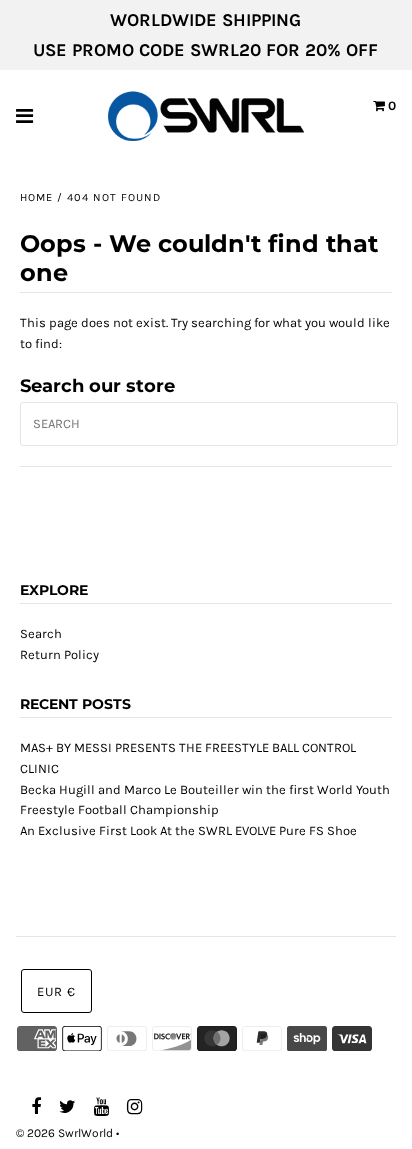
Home (36, 197)
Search (41, 633)
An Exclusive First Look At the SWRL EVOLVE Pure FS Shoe (188, 830)
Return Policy (59, 654)
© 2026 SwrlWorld (64, 1133)
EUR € (56, 991)
